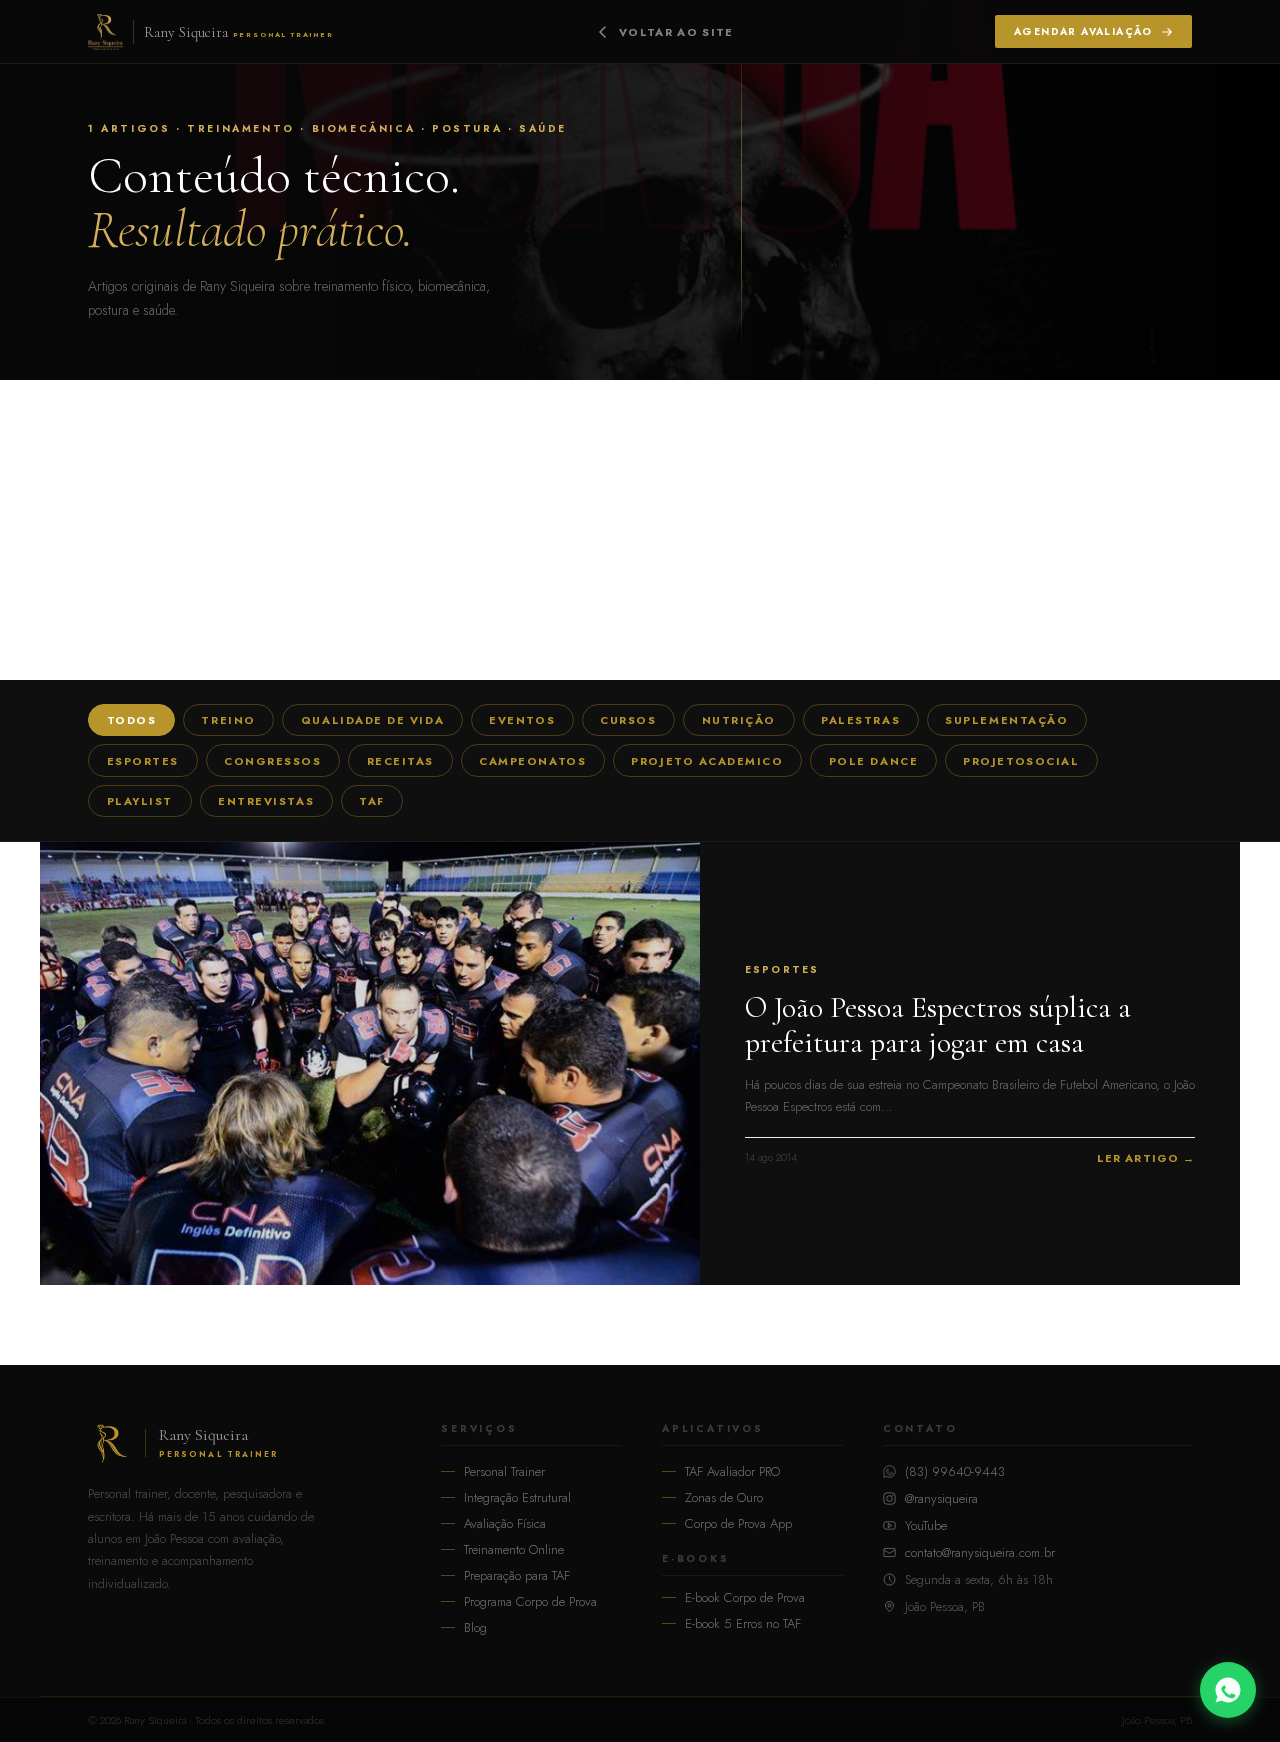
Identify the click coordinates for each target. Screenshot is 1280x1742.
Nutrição (739, 720)
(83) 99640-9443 (955, 1471)
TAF (372, 801)
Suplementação (1006, 720)
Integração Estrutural (517, 1497)
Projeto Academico (707, 761)
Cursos (628, 720)
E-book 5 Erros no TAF (743, 1623)
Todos (132, 720)
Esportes (143, 761)
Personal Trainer (504, 1471)
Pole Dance (873, 761)
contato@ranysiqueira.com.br (980, 1552)
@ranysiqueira (941, 1498)
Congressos (272, 761)
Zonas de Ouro (724, 1497)
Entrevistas (266, 801)
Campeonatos (532, 761)
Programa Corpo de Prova (530, 1601)
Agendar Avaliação (1083, 31)
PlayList (140, 801)
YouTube (926, 1525)
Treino (228, 720)
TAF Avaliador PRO (732, 1471)
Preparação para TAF (517, 1575)
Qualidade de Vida (372, 720)
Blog (475, 1627)
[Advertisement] (640, 530)
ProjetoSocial (1021, 761)
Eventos (522, 720)
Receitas (400, 761)
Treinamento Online (514, 1549)
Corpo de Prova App (738, 1523)
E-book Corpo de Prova (745, 1597)
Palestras (860, 720)
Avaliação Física (505, 1523)
